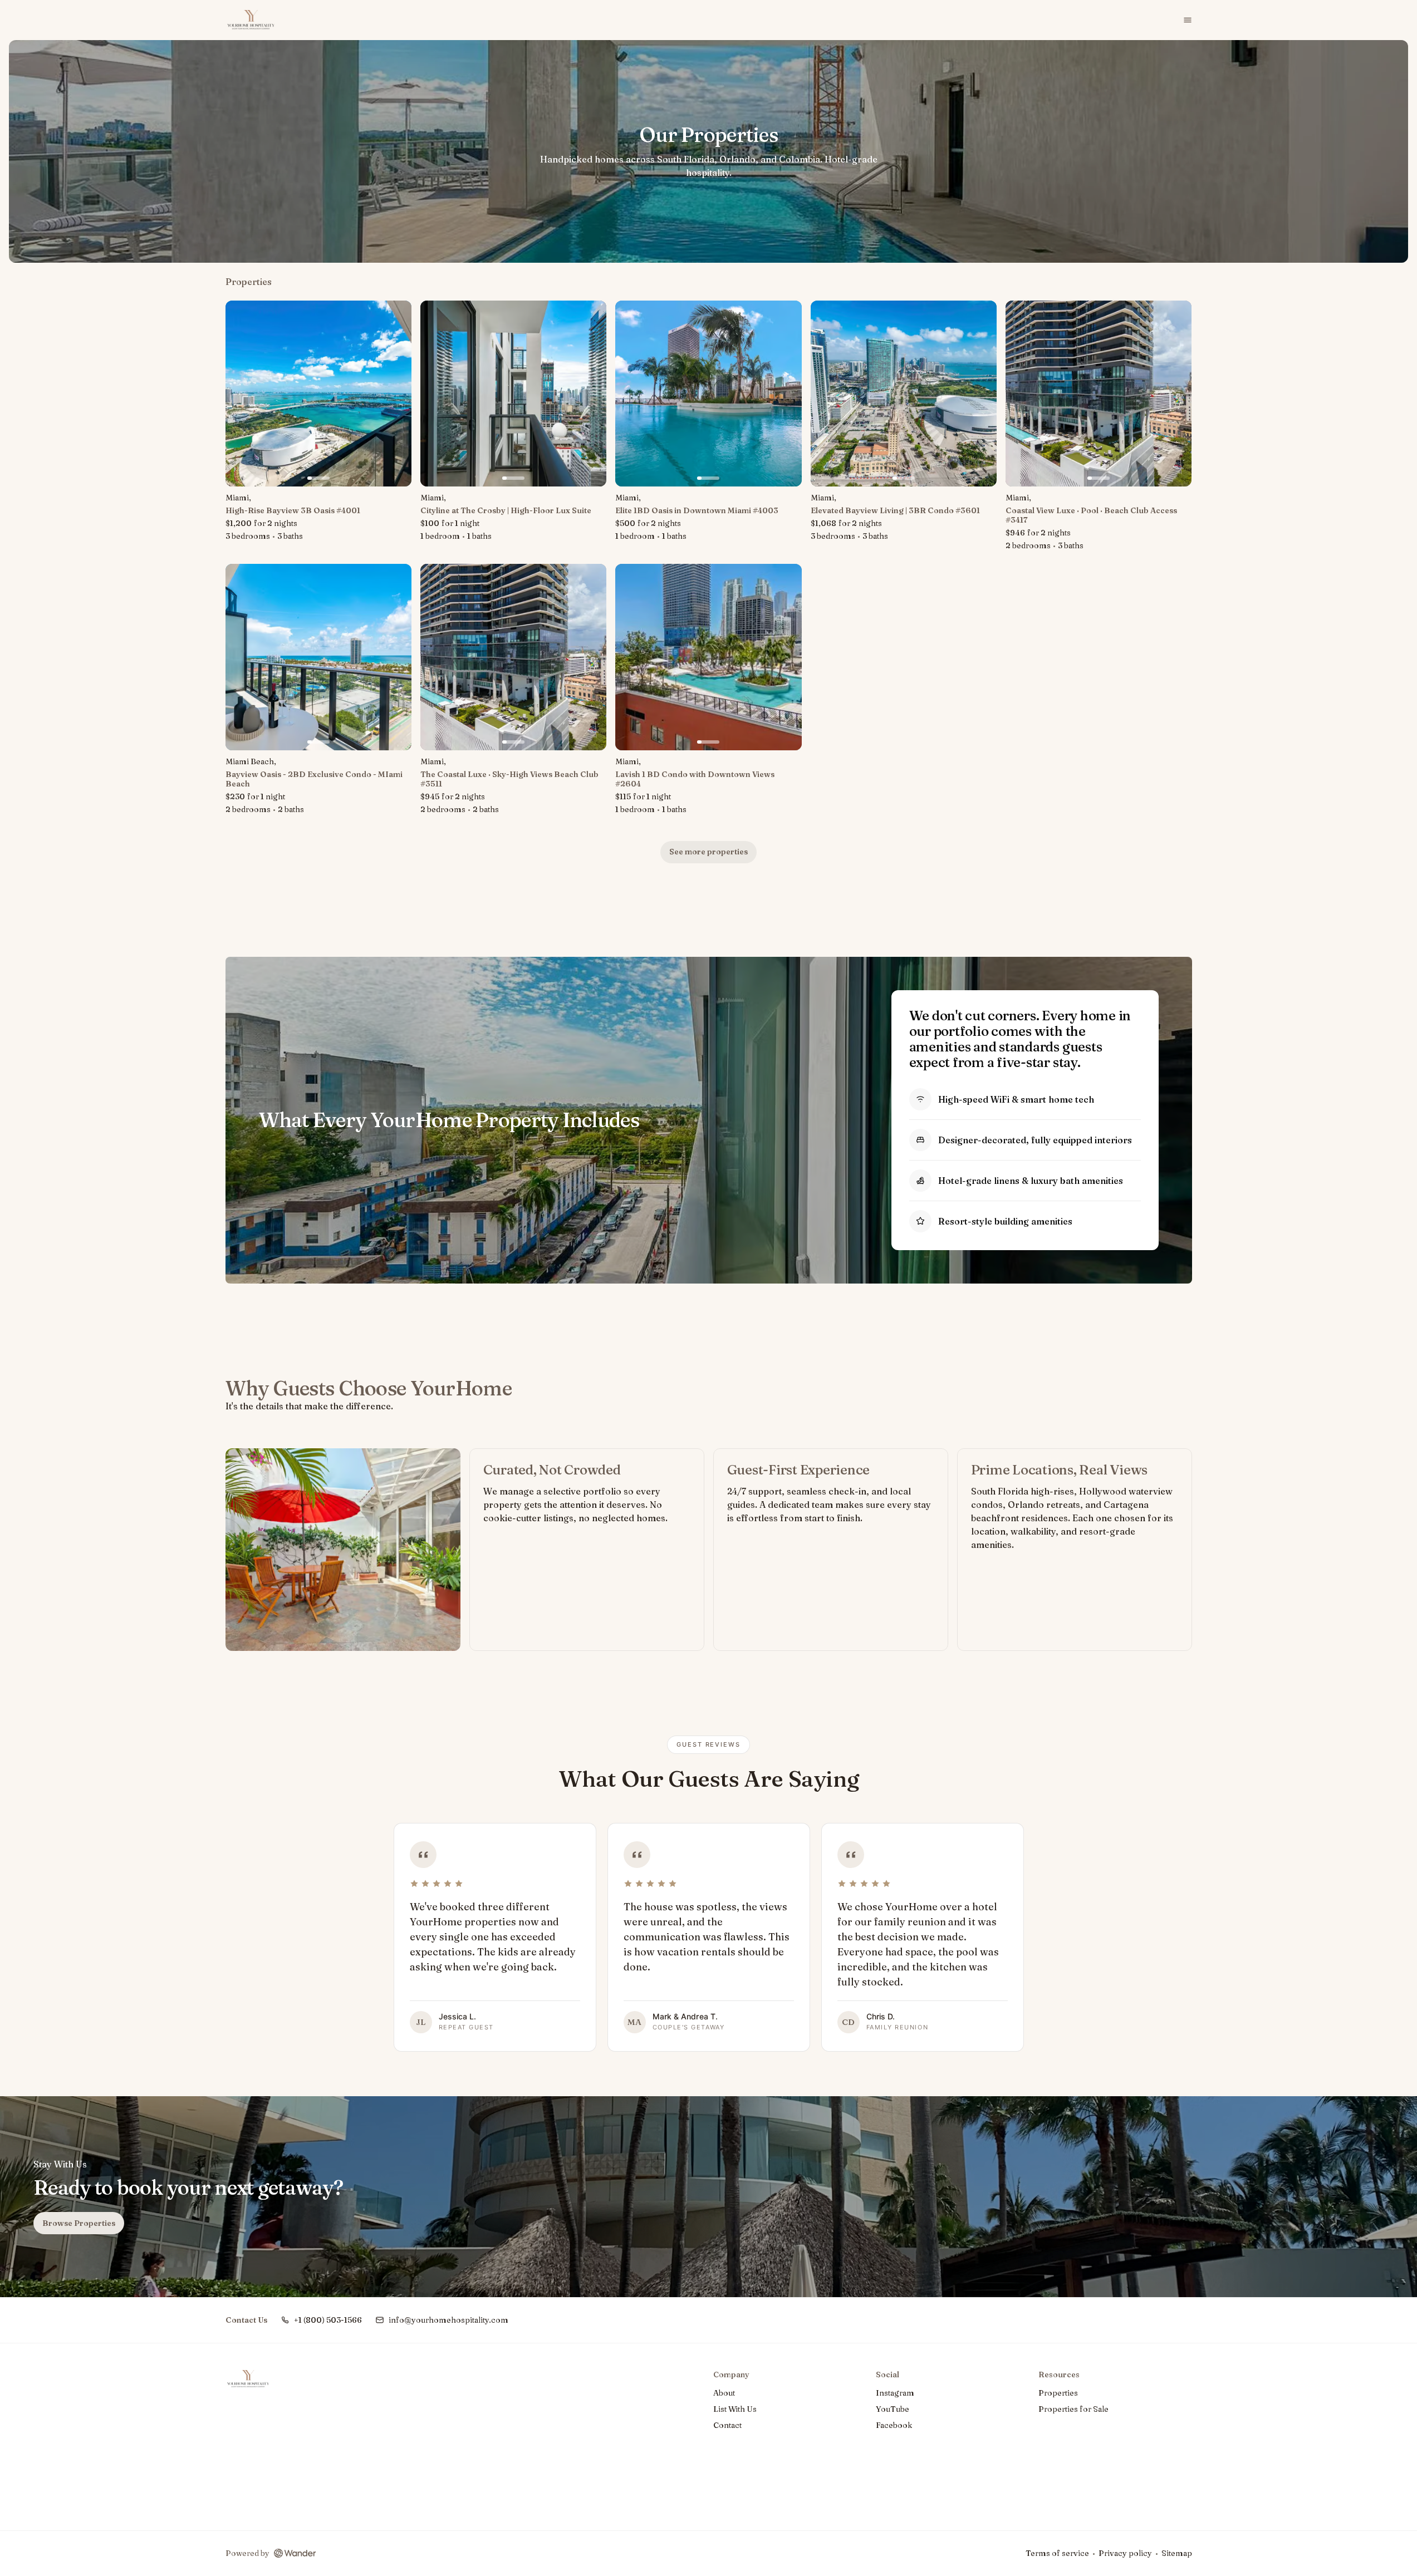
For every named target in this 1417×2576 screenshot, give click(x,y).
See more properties (708, 852)
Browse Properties (79, 2223)
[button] (321, 2320)
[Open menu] (1188, 20)
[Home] (248, 2379)
